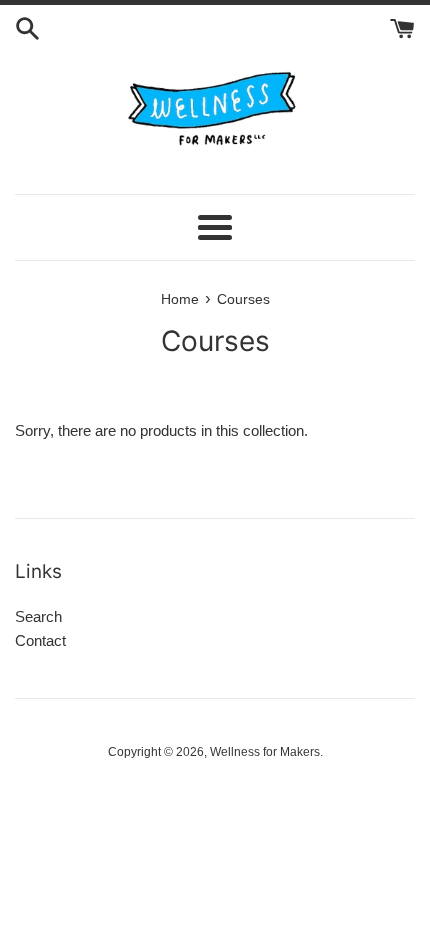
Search (38, 616)
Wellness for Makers (265, 752)
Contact (40, 640)
